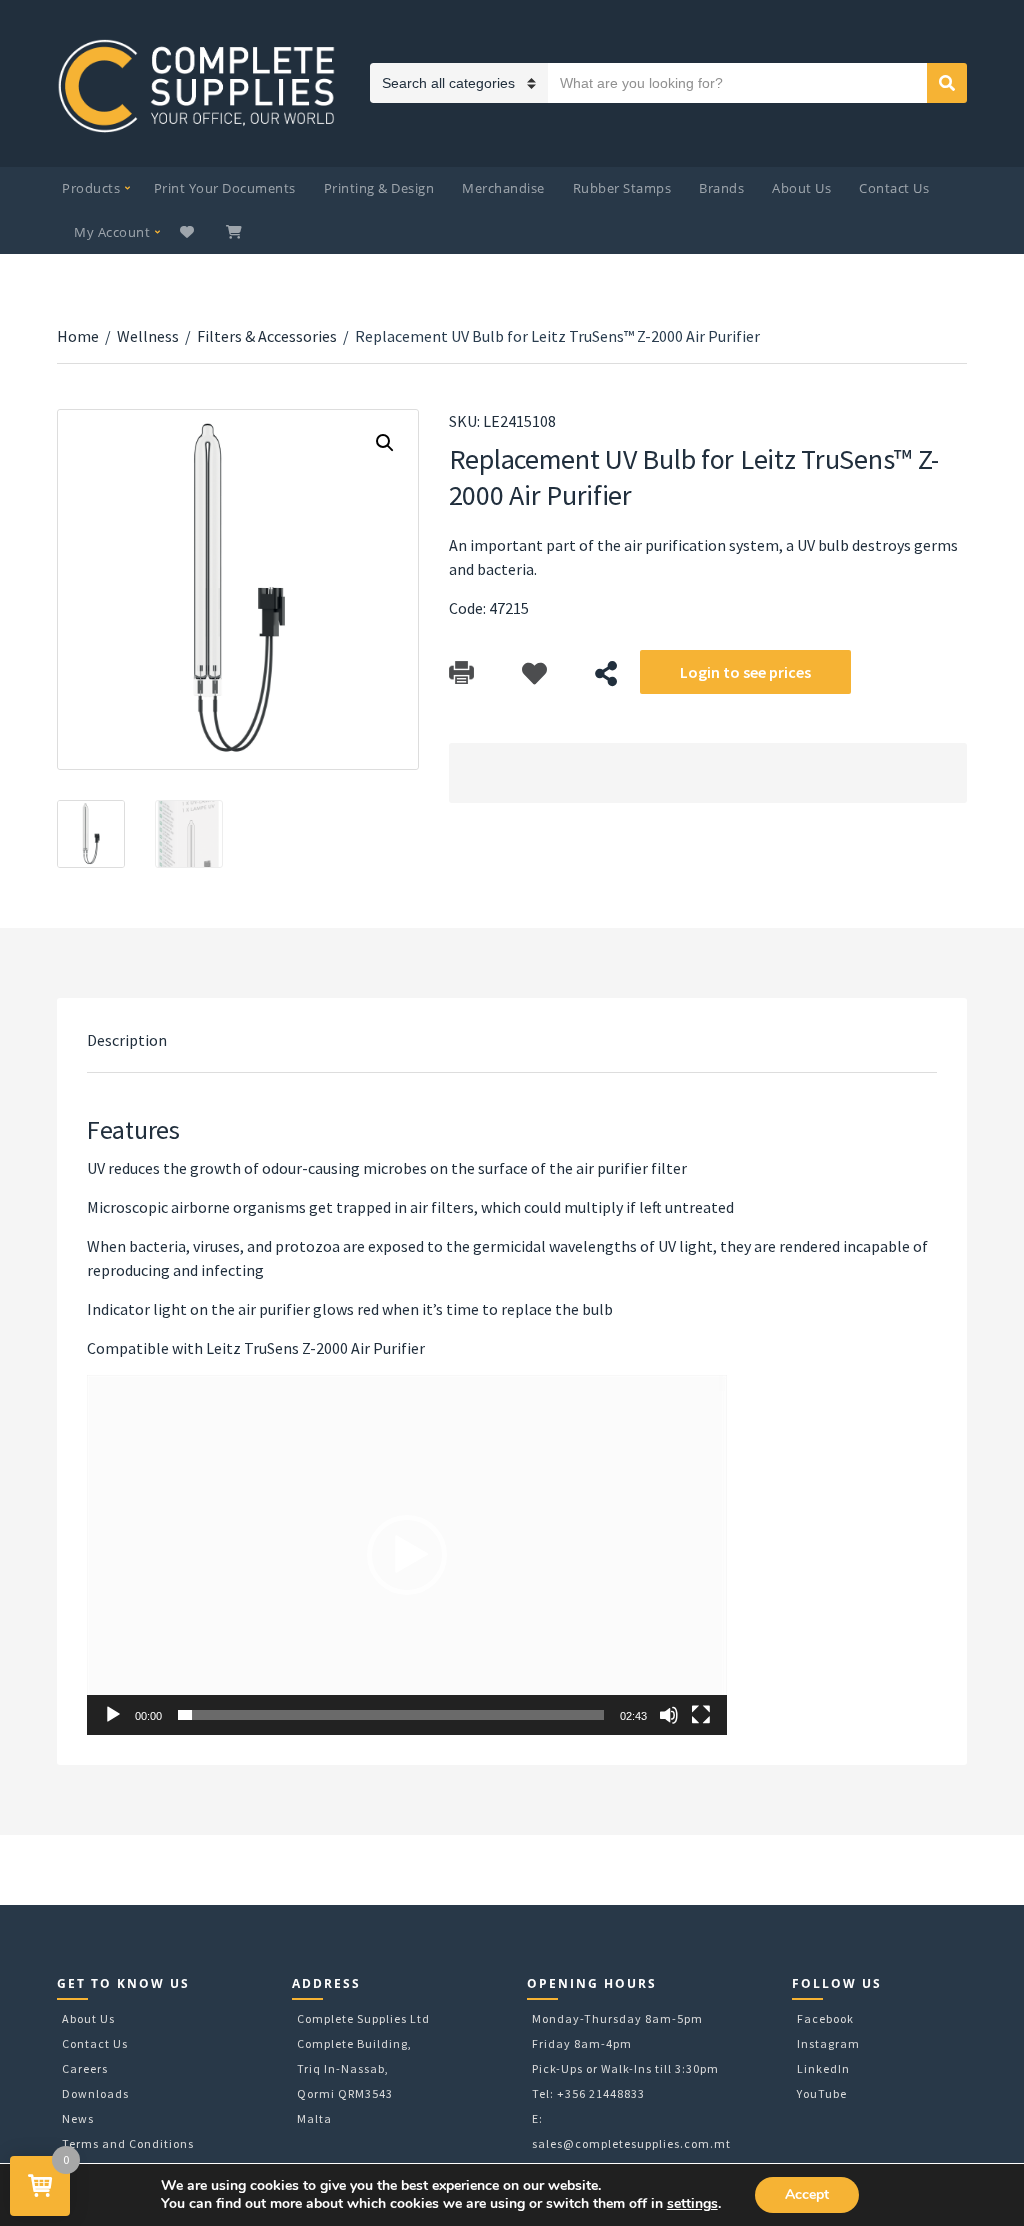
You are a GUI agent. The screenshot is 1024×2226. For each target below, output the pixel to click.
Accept (807, 2194)
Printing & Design (379, 188)
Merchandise (503, 188)
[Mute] (669, 1715)
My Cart (236, 232)
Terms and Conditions (128, 2143)
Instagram (828, 2043)
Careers (85, 2068)
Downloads (95, 2093)
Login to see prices (745, 672)
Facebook (825, 2018)
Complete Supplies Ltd (363, 2018)
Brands (721, 188)
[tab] (127, 1040)
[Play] (113, 1715)
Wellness (148, 336)
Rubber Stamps (622, 188)
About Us (801, 188)
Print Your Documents (225, 188)
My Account (112, 232)
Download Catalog (461, 673)
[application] (407, 1555)
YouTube (822, 2093)
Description (127, 1040)
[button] (407, 1555)
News (78, 2118)
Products (91, 188)
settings (692, 2204)
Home (78, 336)
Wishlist (189, 232)
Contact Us (894, 188)
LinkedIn (823, 2068)
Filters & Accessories (267, 336)
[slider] (391, 1715)
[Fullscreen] (701, 1715)
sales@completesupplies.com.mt (631, 2143)
